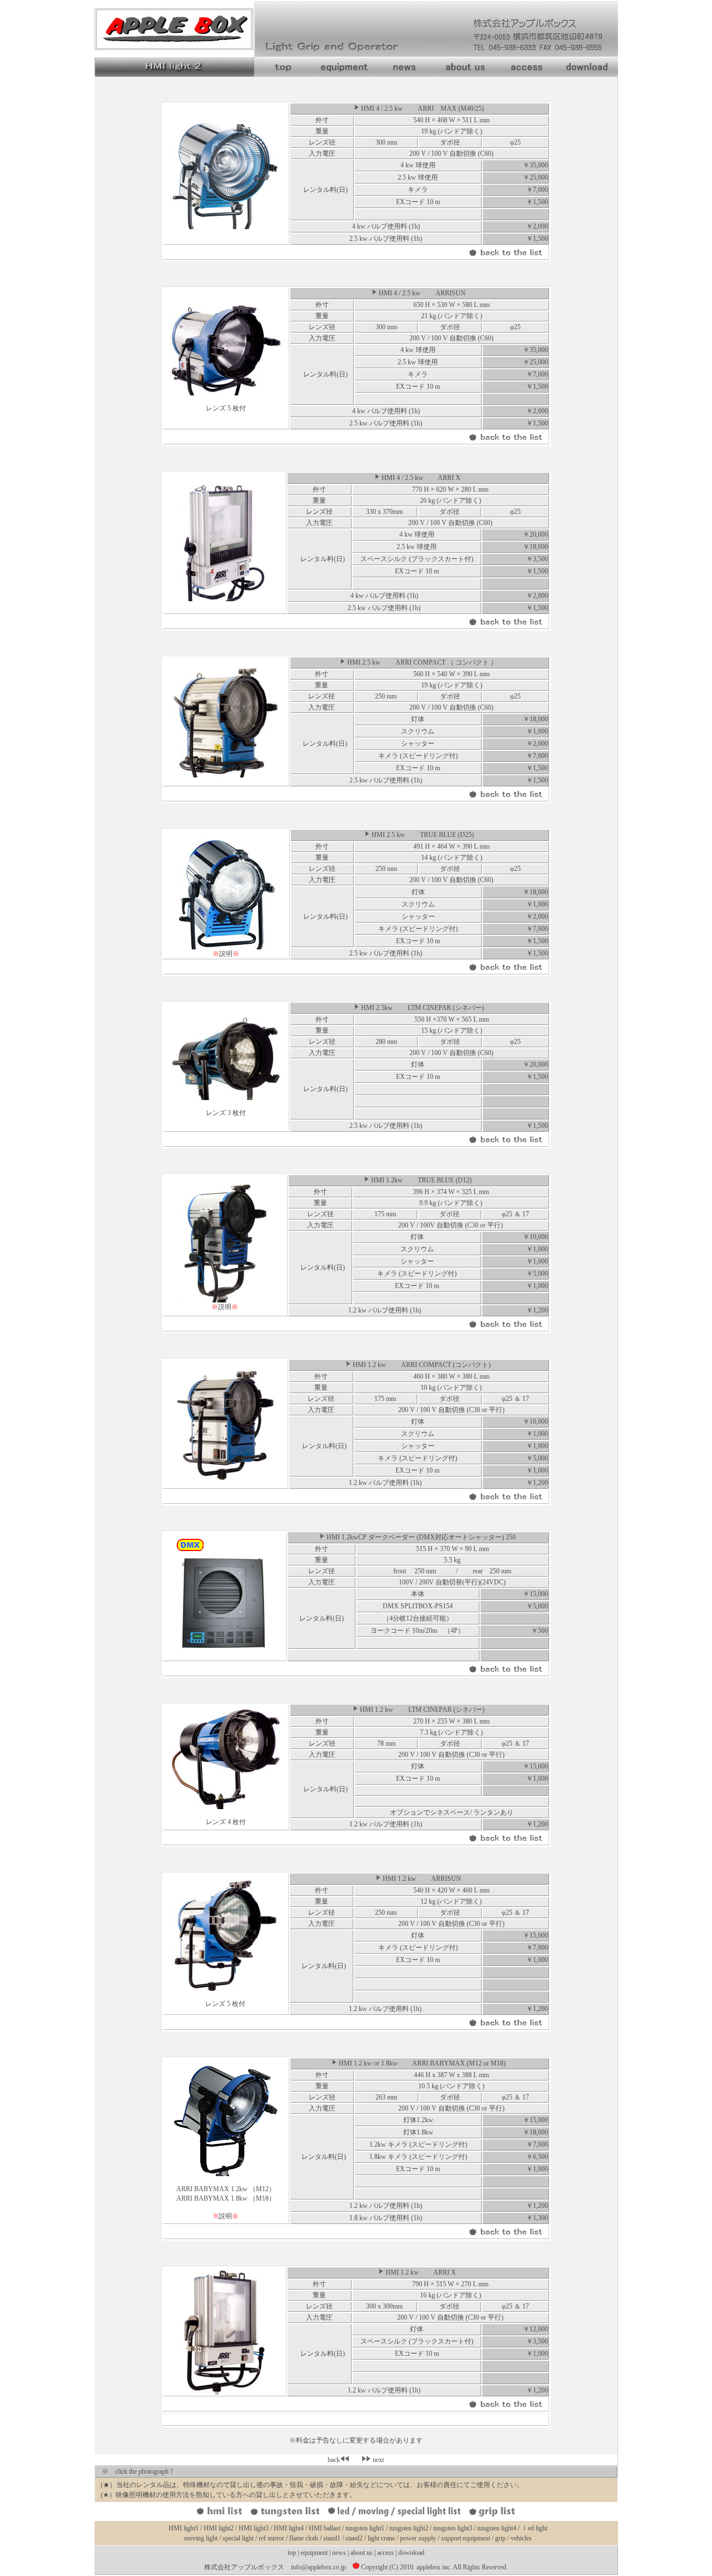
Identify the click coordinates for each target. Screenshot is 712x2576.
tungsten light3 (453, 2528)
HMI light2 (219, 2528)
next (377, 2460)
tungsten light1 (365, 2528)
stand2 (355, 2538)
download (411, 2553)
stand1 (332, 2538)
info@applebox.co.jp (318, 2567)
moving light (201, 2538)
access (385, 2553)
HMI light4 (289, 2528)
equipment (314, 2553)
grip (501, 2538)
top (292, 2553)
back (334, 2460)
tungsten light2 (409, 2528)
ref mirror (272, 2538)
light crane (382, 2538)
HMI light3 (254, 2528)
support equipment (466, 2538)
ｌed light (534, 2528)
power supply (419, 2538)
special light (239, 2538)
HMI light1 (184, 2528)
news (340, 2553)
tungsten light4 (497, 2528)
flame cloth (305, 2538)
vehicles (520, 2538)
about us (362, 2553)
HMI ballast (325, 2528)
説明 (226, 954)
